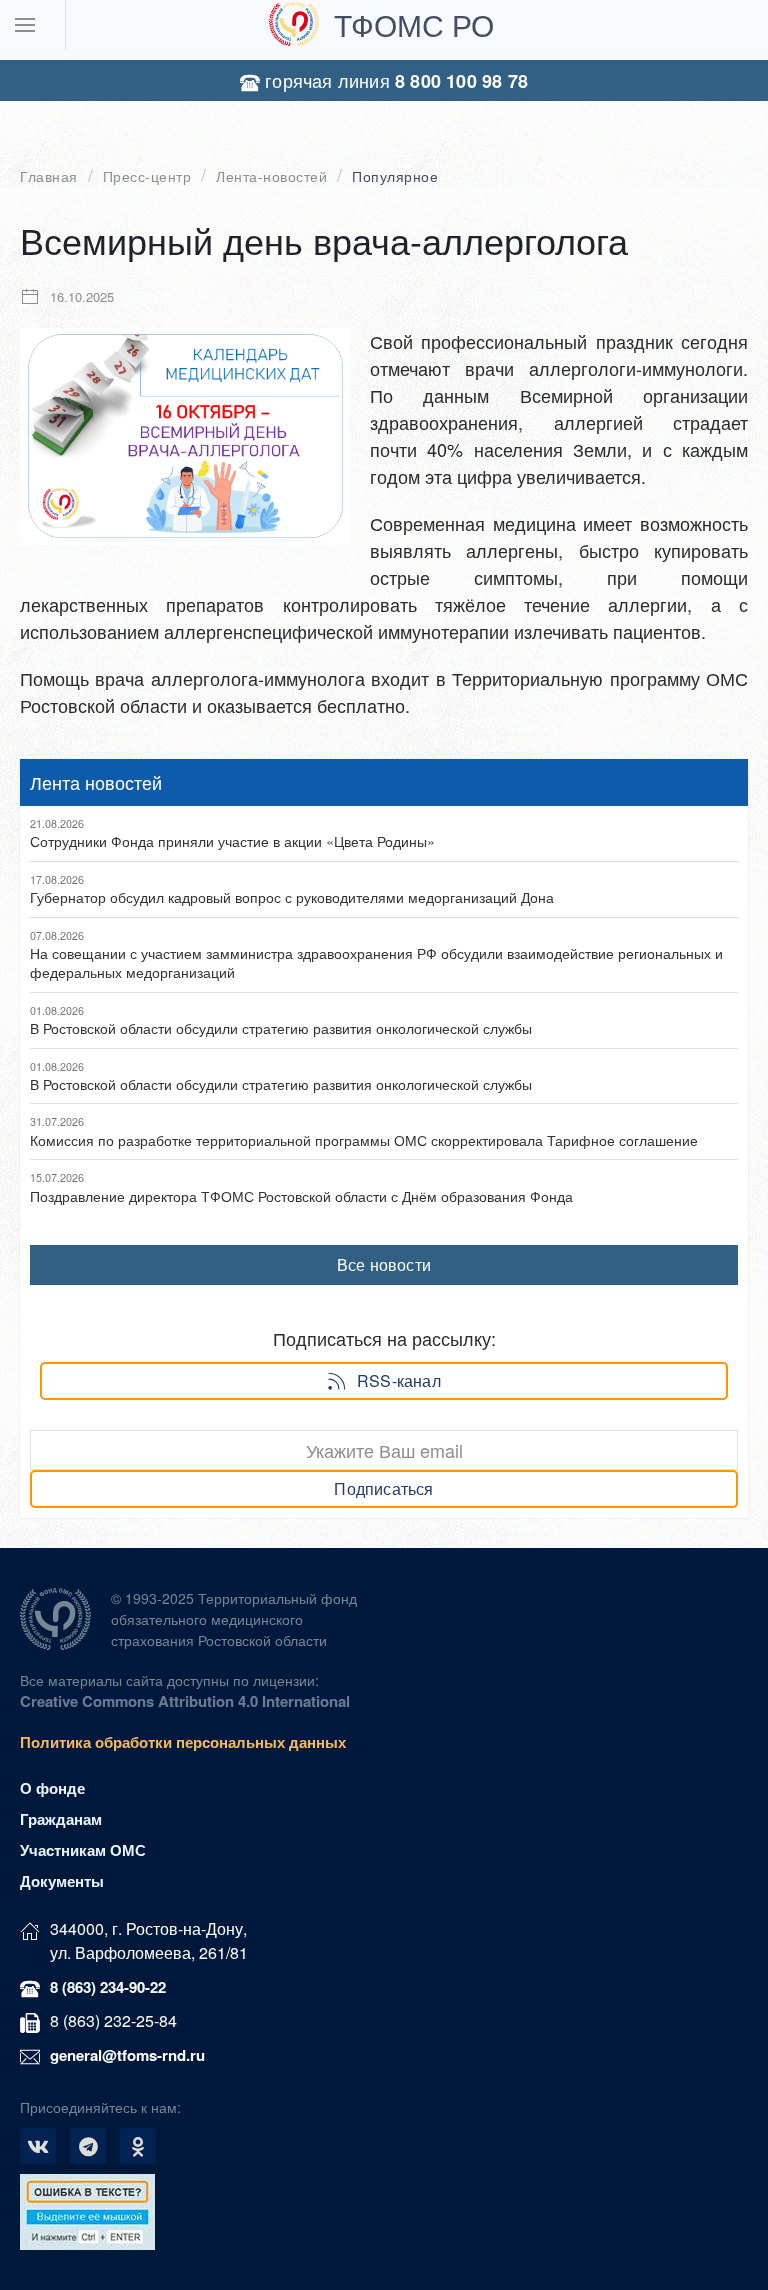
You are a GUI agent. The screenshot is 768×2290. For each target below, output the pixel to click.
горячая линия (394, 80)
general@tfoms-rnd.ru (127, 2055)
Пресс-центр (147, 176)
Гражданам (61, 1819)
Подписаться (383, 1488)
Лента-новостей (271, 176)
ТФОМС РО (414, 24)
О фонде (52, 1788)
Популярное (395, 176)
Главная (49, 176)
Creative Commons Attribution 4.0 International (185, 1701)
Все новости (384, 1264)
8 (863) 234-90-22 (108, 1987)
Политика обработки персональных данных (183, 1742)
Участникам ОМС (83, 1850)
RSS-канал (399, 1380)
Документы (62, 1881)
